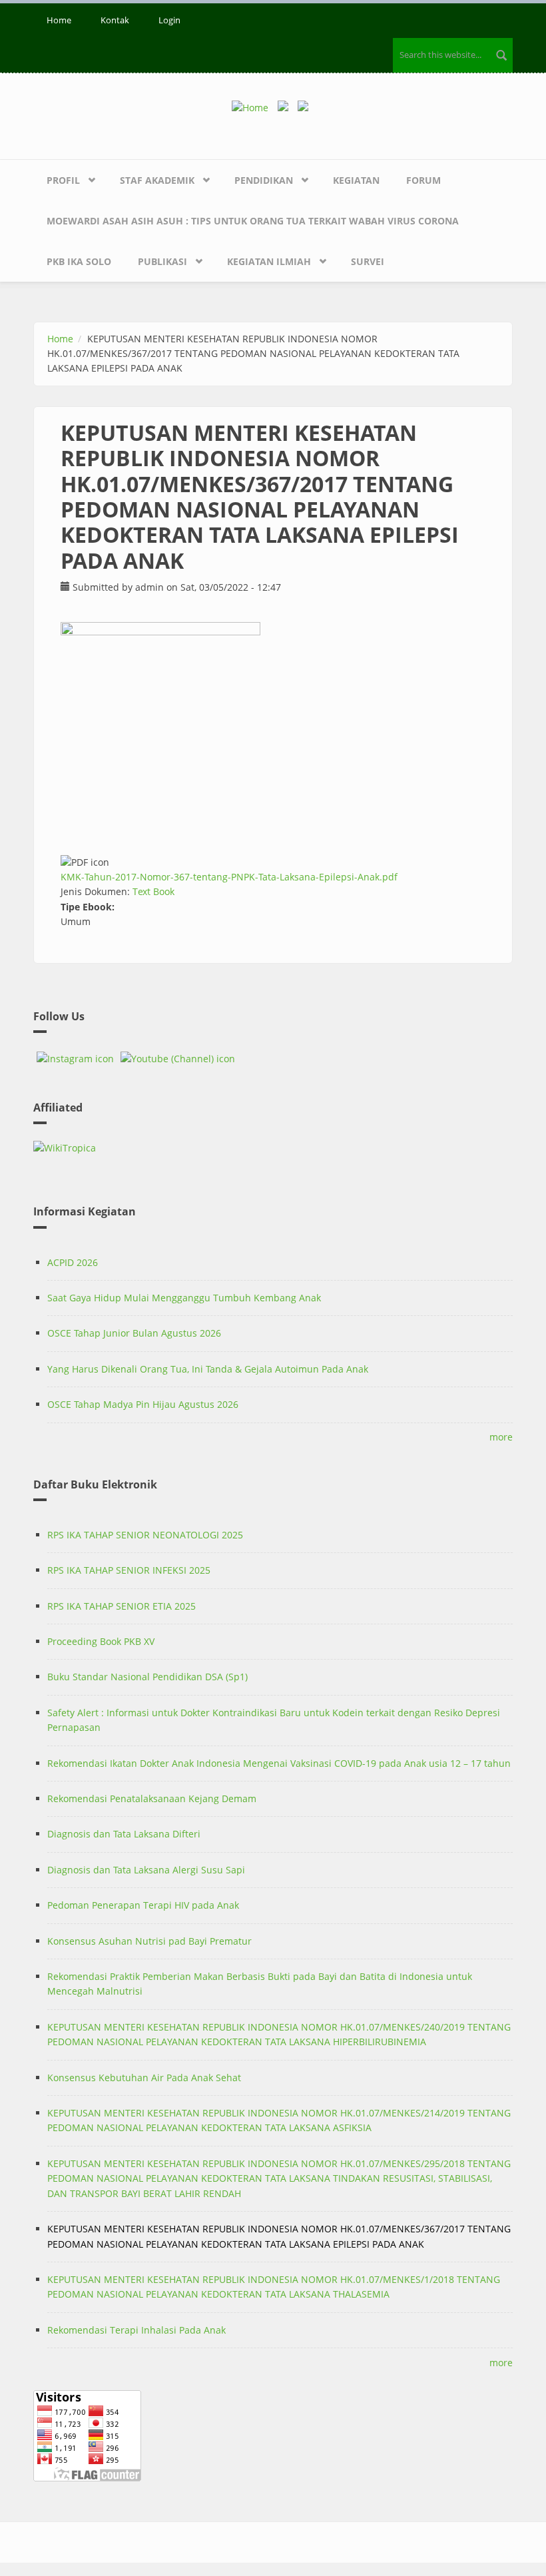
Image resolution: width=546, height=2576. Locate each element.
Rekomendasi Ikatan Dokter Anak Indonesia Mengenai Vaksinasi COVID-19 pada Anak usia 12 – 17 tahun (279, 1763)
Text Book (153, 891)
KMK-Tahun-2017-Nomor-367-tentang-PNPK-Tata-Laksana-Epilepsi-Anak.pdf (229, 877)
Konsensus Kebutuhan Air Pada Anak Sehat (144, 2078)
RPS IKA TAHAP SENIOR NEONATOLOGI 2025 (145, 1535)
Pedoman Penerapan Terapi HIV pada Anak (143, 1905)
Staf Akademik (157, 180)
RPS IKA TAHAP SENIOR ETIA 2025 (122, 1606)
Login (169, 20)
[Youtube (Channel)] (178, 1059)
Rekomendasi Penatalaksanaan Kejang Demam (152, 1798)
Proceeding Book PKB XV (101, 1641)
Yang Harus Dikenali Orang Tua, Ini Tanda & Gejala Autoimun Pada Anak (208, 1369)
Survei (368, 261)
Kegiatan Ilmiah (269, 261)
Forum (423, 180)
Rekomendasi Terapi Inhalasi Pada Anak (136, 2330)
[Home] (255, 107)
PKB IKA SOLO (79, 261)
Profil (63, 180)
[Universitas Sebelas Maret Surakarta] (306, 107)
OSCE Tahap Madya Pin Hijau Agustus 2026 (143, 1404)
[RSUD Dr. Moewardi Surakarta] (286, 107)
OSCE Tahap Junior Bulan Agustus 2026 (134, 1333)
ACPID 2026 (73, 1262)
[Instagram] (75, 1059)
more (501, 1437)
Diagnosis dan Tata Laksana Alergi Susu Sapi (146, 1870)
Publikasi (162, 261)
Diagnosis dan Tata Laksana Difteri (124, 1834)
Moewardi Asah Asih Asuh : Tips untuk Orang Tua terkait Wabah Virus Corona (253, 221)
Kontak (115, 20)
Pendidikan (264, 180)
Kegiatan (356, 180)
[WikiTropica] (273, 1148)
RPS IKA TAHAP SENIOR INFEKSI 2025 (129, 1570)
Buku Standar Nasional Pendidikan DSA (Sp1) (147, 1677)
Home (59, 20)
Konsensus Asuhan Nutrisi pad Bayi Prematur (149, 1941)
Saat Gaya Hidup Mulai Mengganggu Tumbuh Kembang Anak (184, 1298)
